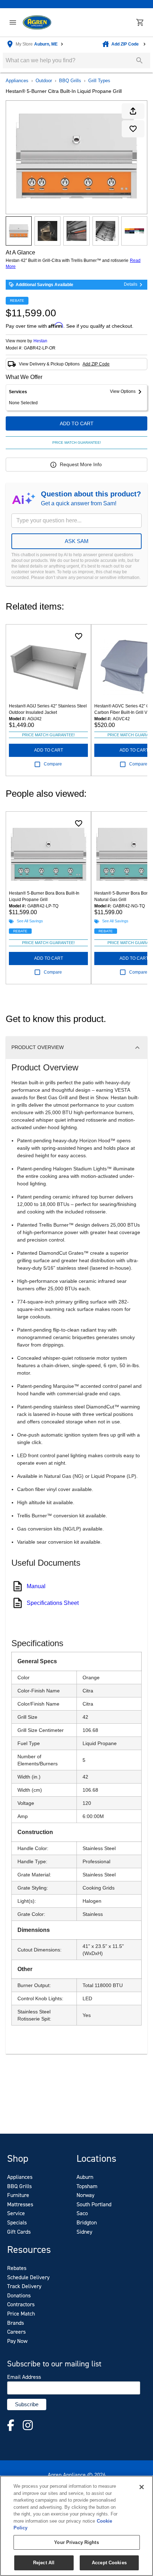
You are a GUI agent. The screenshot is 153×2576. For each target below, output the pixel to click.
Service (16, 2213)
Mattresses (20, 2204)
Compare (53, 764)
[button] (13, 22)
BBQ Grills (70, 81)
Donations (19, 2295)
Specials (17, 2222)
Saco (82, 2213)
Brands (15, 2323)
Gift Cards (19, 2232)
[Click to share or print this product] (133, 111)
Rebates (17, 2268)
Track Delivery (24, 2286)
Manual (36, 1586)
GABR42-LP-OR (40, 348)
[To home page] (37, 23)
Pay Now (17, 2341)
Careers (16, 2332)
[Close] (142, 2487)
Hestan (40, 341)
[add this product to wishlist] (133, 129)
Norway (85, 2195)
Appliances (17, 81)
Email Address (24, 2377)
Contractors (21, 2304)
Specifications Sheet (53, 1603)
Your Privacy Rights (76, 2542)
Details (131, 284)
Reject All (44, 2563)
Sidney (84, 2232)
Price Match (21, 2314)
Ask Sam (77, 541)
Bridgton (87, 2222)
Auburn (85, 2177)
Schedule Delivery (28, 2277)
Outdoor (44, 81)
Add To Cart (77, 423)
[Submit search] (139, 60)
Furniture (18, 2195)
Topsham (87, 2186)
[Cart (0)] (140, 22)
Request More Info (81, 464)
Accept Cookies (109, 2563)
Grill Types (99, 81)
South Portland (94, 2204)
